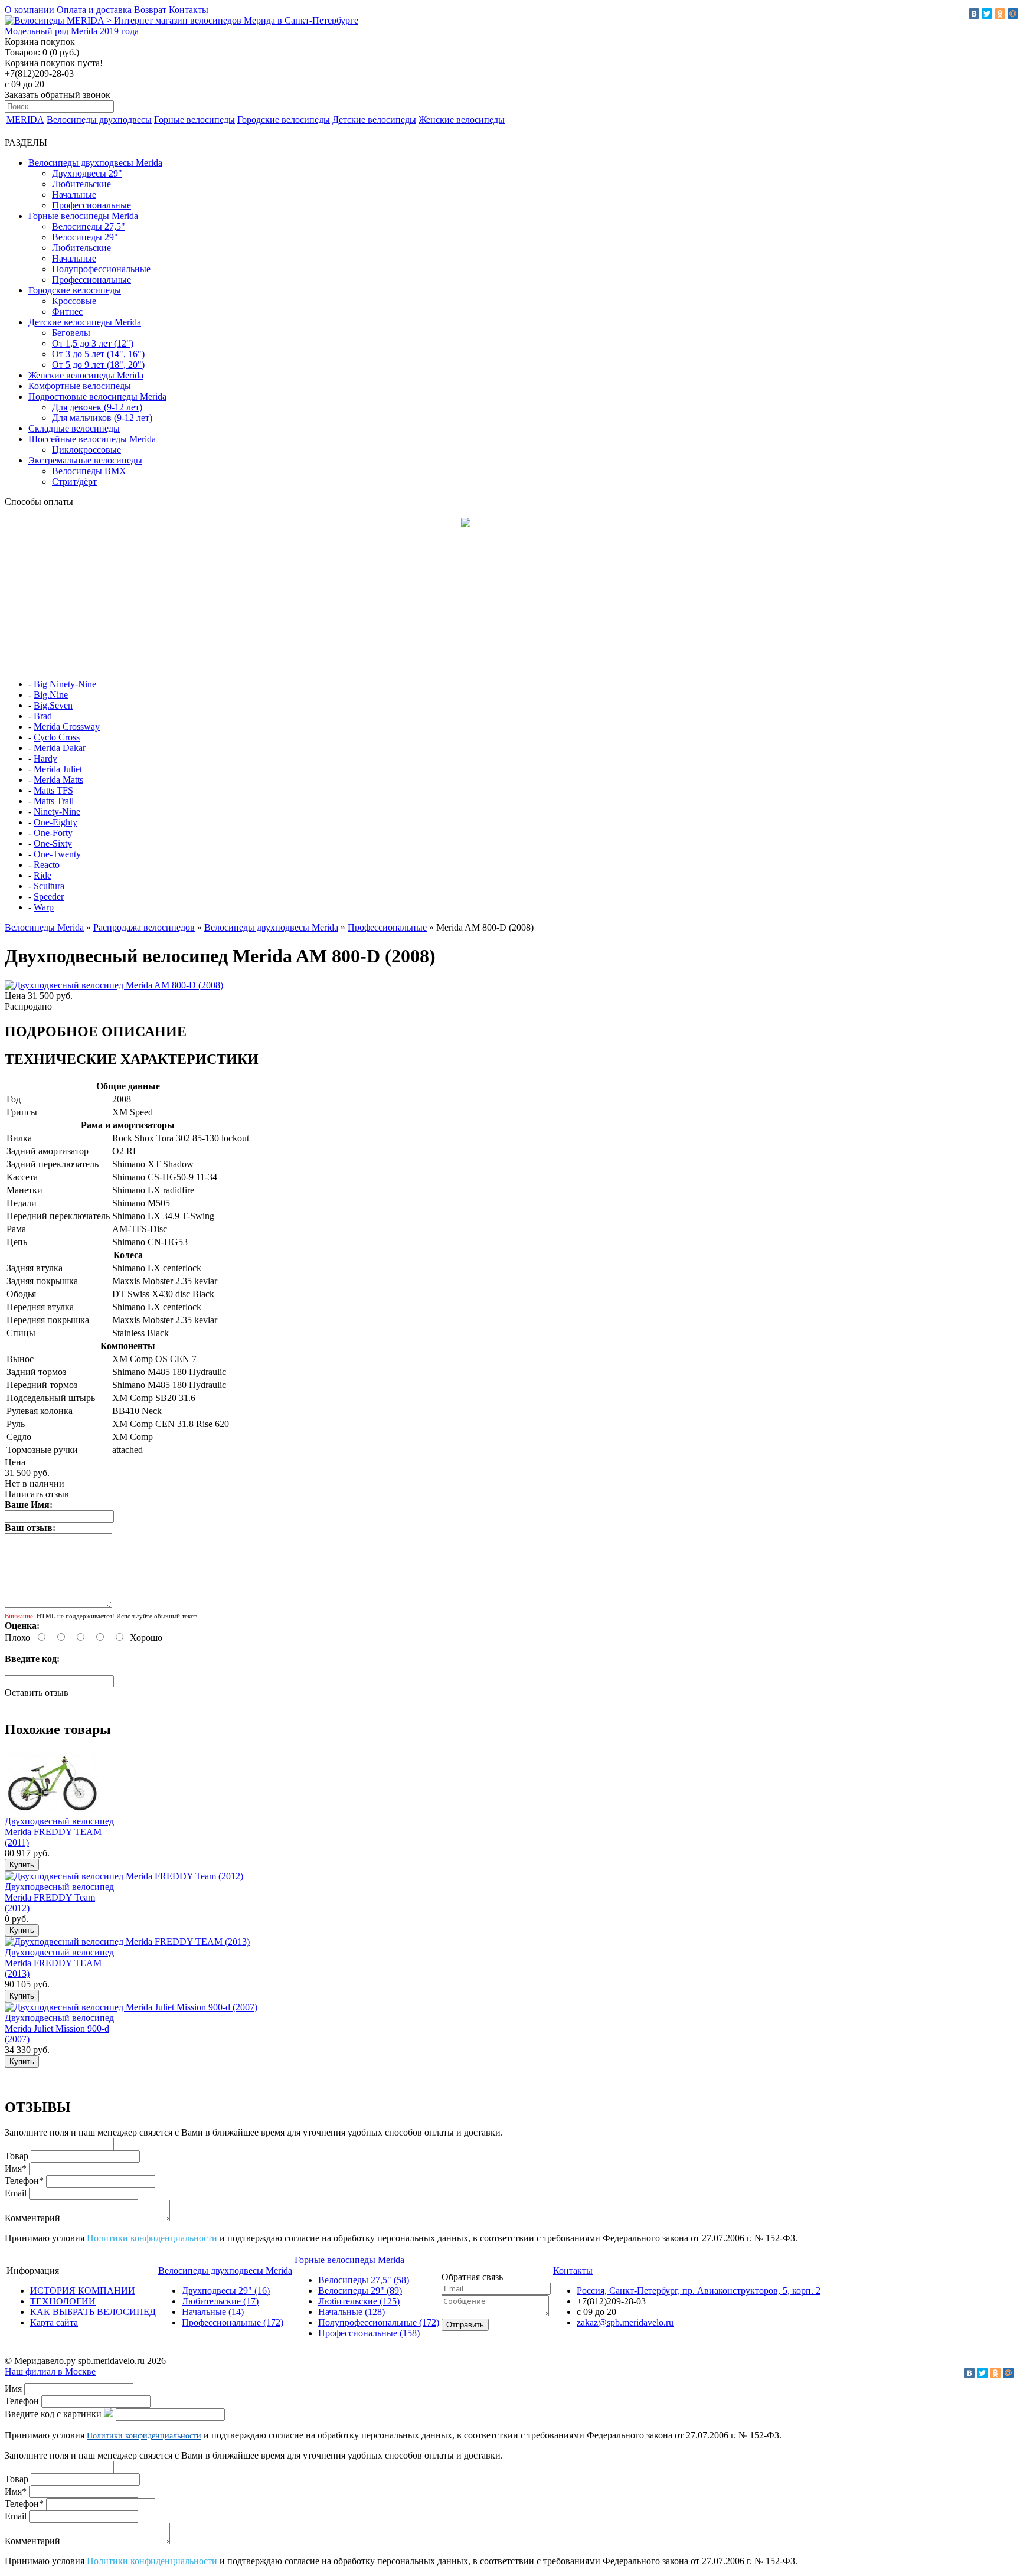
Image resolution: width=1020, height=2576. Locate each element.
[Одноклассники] (1000, 14)
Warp (44, 907)
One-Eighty (55, 822)
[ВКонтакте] (974, 14)
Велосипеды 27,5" (89, 226)
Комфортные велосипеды (80, 386)
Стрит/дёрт (74, 481)
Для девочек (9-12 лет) (97, 407)
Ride (42, 875)
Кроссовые (74, 301)
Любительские (81, 184)
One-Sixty (53, 843)
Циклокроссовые (86, 450)
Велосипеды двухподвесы (99, 120)
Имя (13, 2389)
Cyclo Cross (57, 737)
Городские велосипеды (284, 120)
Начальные (74, 195)
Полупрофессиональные (101, 269)
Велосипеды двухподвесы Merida (95, 163)
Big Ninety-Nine (65, 684)
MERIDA (25, 120)
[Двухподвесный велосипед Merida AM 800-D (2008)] (114, 985)
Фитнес (67, 311)
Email (16, 2193)
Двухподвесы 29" (87, 173)
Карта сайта (54, 2322)
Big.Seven (53, 705)
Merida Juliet (58, 769)
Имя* (16, 2168)
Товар (17, 2156)
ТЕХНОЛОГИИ (63, 2301)
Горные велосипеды (194, 120)
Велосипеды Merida (44, 927)
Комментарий (32, 2218)
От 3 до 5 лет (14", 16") (98, 354)
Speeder (49, 897)
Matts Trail (54, 801)
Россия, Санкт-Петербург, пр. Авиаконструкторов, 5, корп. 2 (699, 2291)
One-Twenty (57, 854)
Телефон (22, 2401)
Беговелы (71, 333)
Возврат (150, 10)
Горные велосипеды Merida (83, 216)
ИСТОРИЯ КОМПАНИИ (83, 2291)
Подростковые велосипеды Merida (97, 396)
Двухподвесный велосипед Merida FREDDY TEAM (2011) (59, 1832)
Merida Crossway (67, 727)
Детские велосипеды (374, 120)
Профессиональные (91, 205)
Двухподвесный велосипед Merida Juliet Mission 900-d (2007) (59, 2028)
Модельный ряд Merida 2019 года (72, 31)
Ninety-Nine (57, 812)
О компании (30, 10)
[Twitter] (987, 14)
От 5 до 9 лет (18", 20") (98, 365)
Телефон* (24, 2181)
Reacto (47, 865)
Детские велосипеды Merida (85, 322)
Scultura (49, 886)
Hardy (45, 758)
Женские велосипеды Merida (86, 375)
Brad (43, 716)
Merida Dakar (60, 748)
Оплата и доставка (94, 10)
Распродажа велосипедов (144, 927)
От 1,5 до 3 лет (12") (93, 343)
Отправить (465, 2325)
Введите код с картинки (53, 2414)
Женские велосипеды (462, 120)
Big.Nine (51, 695)
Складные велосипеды (74, 428)
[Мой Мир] (1013, 14)
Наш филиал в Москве (50, 2371)
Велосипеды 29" (85, 237)
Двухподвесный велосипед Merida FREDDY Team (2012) (59, 1897)
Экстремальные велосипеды (85, 460)
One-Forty (53, 833)
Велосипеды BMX (89, 471)
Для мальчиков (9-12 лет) (102, 418)
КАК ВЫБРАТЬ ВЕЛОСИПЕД (93, 2312)
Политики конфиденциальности (152, 2238)
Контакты (189, 10)
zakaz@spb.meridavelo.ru (625, 2322)
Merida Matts (58, 780)
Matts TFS (53, 790)
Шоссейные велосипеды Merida (92, 439)
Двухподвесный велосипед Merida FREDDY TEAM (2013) (59, 1963)
